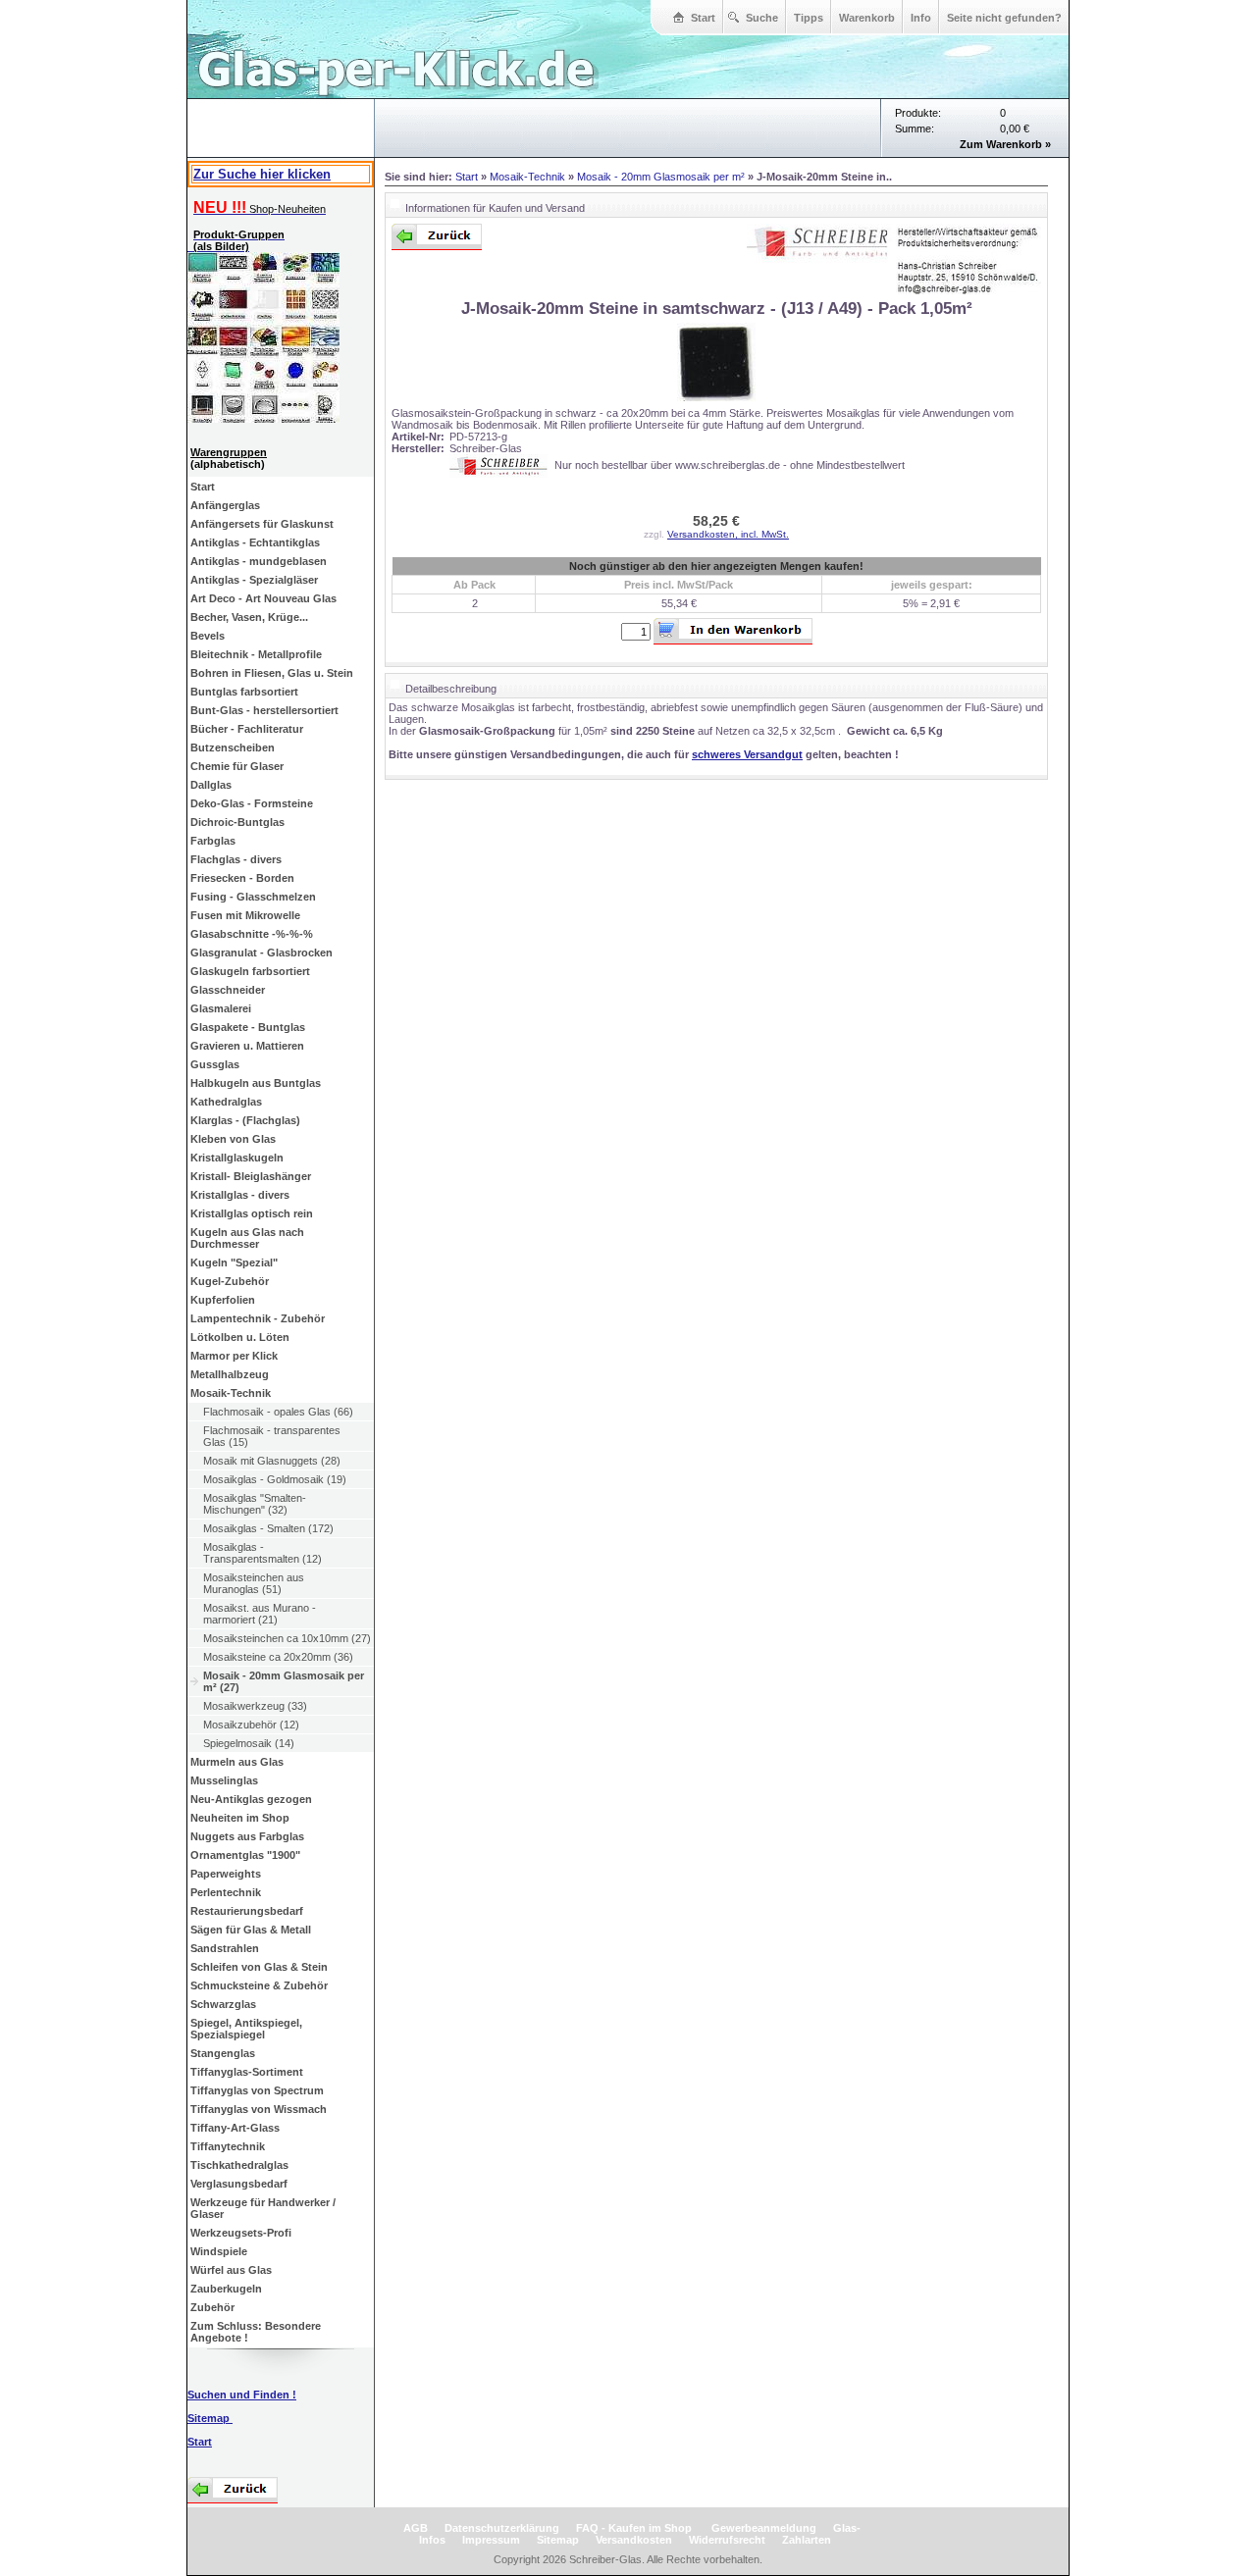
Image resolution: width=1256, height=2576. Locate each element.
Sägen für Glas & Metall (251, 1930)
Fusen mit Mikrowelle (245, 915)
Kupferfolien (223, 1300)
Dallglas (211, 785)
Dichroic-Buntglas (237, 822)
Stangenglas (223, 2053)
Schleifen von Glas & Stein (259, 1967)
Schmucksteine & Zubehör (259, 1985)
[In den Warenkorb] (733, 631)
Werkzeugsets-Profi (241, 2233)
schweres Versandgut (747, 754)
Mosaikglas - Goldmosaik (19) (275, 1479)
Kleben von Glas (233, 1139)
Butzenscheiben (233, 747)
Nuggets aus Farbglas (247, 1836)
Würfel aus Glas (231, 2270)
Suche (762, 18)
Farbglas (213, 841)
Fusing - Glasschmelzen (253, 897)
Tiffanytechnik (228, 2146)
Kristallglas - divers (240, 1195)
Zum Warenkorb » (1005, 144)
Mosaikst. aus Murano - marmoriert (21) (260, 1614)
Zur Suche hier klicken (262, 174)
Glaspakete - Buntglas (248, 1027)
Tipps (809, 18)
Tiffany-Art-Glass (235, 2128)
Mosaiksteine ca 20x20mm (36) (278, 1657)
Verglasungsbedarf (239, 2184)
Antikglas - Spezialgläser (254, 580)
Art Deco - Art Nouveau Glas (263, 598)
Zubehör (212, 2307)
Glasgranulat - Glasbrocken (262, 953)
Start (703, 18)
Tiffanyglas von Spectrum (257, 2090)
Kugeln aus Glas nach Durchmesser (247, 1238)
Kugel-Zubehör (230, 1281)
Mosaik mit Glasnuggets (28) (272, 1461)
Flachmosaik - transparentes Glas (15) (272, 1436)
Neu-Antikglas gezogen (251, 1799)
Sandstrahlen (225, 1948)
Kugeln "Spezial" (234, 1262)
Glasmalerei (221, 1008)
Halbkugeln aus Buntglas (256, 1083)
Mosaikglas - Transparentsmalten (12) (262, 1553)
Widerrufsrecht (727, 2540)
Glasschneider (228, 990)
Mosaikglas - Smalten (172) (268, 1528)
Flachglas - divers (236, 859)
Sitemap (210, 2418)
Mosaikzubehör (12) (251, 1725)
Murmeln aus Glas (237, 1762)
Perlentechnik (226, 1892)
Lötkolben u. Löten (240, 1337)
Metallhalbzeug (230, 1374)
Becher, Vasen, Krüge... (249, 617)
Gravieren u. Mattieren (247, 1046)
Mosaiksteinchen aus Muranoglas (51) (254, 1583)
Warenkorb (867, 18)
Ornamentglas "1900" (245, 1855)
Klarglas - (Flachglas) (245, 1120)
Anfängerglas (225, 505)
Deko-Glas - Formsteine (252, 803)
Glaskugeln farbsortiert (250, 971)
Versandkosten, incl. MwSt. (728, 534)
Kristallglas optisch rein (252, 1213)
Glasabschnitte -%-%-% (252, 934)
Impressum (491, 2540)
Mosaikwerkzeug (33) (255, 1706)
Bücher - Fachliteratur (247, 729)
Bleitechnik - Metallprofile (256, 654)
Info (921, 18)
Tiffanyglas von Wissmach (259, 2109)
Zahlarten (807, 2540)
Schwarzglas (223, 2004)
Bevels (208, 636)
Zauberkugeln (226, 2289)
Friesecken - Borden (242, 878)
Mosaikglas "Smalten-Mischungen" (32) (255, 1504)
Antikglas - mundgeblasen (259, 561)
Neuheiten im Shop (240, 1818)
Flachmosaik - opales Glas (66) (278, 1412)
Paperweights (226, 1874)
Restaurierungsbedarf (247, 1911)
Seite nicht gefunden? (1004, 18)
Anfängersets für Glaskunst (262, 524)
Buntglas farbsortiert (244, 692)
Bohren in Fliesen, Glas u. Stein (272, 673)
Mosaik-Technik (231, 1393)
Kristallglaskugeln (237, 1158)
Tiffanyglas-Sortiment (247, 2072)
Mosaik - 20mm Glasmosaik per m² (661, 177)
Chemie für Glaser (237, 766)
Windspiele (219, 2251)
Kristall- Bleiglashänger (251, 1176)
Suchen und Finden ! (242, 2395)
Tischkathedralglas (239, 2165)
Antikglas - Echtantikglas (255, 542)
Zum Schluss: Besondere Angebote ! (256, 2332)
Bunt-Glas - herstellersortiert (264, 710)
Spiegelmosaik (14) (249, 1743)
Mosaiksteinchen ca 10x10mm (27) (287, 1638)
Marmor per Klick (234, 1356)
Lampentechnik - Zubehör (258, 1318)
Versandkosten (634, 2540)
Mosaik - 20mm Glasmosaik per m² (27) (284, 1681)
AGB (416, 2528)
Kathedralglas (226, 1102)
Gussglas (215, 1064)
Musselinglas (224, 1780)
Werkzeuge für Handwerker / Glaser (263, 2208)
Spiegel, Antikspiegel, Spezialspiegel (246, 2029)
